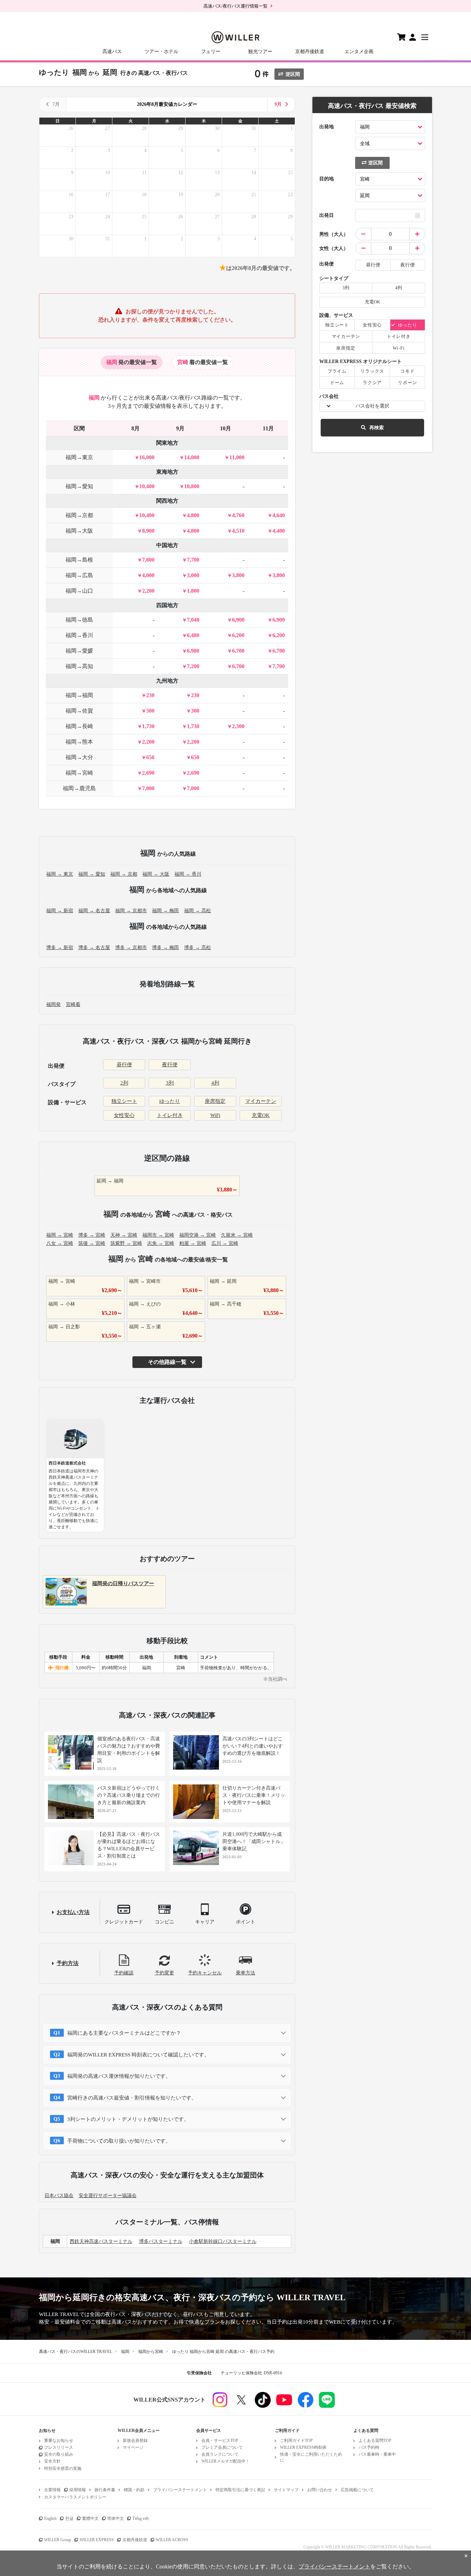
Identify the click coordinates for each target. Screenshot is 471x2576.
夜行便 (170, 1065)
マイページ (133, 2447)
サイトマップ (286, 2490)
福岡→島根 (79, 560)
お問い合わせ (320, 2490)
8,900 (148, 531)
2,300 (238, 726)
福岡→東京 (79, 457)
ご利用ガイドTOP (296, 2441)
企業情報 (52, 2490)
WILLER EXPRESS (97, 2540)
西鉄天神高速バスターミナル (101, 2241)
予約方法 (68, 1963)
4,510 (238, 531)
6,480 (193, 635)
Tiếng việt (141, 2518)
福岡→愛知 (79, 486)
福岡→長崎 (79, 726)
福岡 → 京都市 (131, 911)
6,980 (193, 651)
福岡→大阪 (79, 531)
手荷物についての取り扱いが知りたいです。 (119, 2141)
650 (150, 757)
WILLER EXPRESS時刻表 (303, 2447)
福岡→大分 (79, 757)
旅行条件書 (105, 2490)
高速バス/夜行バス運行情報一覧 (235, 6)
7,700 (193, 560)
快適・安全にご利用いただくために (311, 2457)
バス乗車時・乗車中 (377, 2454)
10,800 (192, 486)
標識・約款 (134, 2490)
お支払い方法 (73, 1912)
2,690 (148, 773)
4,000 (148, 575)
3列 (170, 1083)
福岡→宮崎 (79, 773)
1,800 (193, 591)
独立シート (124, 1101)
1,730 (148, 726)
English (50, 2518)
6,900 (238, 620)
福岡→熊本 (79, 742)
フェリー (211, 52)
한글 (69, 2518)
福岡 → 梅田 (166, 911)
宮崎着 (73, 1004)
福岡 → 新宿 (60, 911)
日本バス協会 (59, 2196)
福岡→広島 (79, 575)
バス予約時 (369, 2447)
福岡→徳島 (79, 620)
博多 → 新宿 (60, 948)
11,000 (237, 457)
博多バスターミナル (161, 2241)
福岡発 (53, 1004)
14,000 (192, 457)
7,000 (148, 788)
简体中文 (116, 2518)
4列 (215, 1083)
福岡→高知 (79, 666)
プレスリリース (59, 2447)
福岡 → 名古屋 (94, 911)
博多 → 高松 (198, 948)
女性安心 (124, 1115)
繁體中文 (90, 2518)
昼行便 (124, 1065)
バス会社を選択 (372, 406)
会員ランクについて (220, 2454)
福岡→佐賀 (79, 711)
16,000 (147, 457)
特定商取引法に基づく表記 (240, 2490)
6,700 (238, 651)
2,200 (148, 591)
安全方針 (52, 2461)
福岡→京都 (79, 515)
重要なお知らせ (59, 2441)
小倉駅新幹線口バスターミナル (223, 2241)
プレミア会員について (222, 2447)
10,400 (147, 486)
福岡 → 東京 (60, 874)
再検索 (377, 428)
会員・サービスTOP (220, 2441)
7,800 (148, 560)
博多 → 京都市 (131, 948)
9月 (278, 104)
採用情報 (78, 2490)
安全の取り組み (59, 2454)
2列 (124, 1083)
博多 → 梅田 (166, 948)
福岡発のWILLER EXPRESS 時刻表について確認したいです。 (138, 2055)
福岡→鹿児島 (79, 788)
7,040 (193, 620)
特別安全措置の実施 (63, 2468)
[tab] (132, 362)
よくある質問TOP (375, 2441)
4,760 (238, 515)
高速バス (112, 52)
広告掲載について (357, 2490)
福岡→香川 (79, 635)
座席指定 (215, 1101)
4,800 (193, 515)
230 (150, 695)
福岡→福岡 (79, 695)
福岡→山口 (79, 591)
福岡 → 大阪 (156, 874)
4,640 (279, 515)
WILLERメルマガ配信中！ (226, 2461)
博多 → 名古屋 (94, 948)
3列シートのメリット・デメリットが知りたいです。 (128, 2119)
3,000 (193, 575)
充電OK (261, 1115)
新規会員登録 (135, 2441)
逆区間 (293, 74)
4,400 (279, 531)
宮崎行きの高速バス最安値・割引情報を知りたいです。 (132, 2098)
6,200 (238, 635)
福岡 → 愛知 (92, 874)
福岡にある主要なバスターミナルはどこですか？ (124, 2033)
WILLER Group (58, 2540)
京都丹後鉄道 (310, 52)
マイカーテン (261, 1101)
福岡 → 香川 (188, 874)
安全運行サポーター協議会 (108, 2196)
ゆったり (170, 1101)
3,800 (238, 575)
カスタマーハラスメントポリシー (75, 2497)
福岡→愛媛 (79, 651)
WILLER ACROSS (172, 2540)
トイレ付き (170, 1115)
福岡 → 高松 (198, 911)
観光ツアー (260, 52)
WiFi (215, 1115)
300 (150, 711)
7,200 (193, 666)
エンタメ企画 (359, 52)
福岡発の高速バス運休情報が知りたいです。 (119, 2076)
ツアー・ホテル (161, 52)
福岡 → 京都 (124, 874)
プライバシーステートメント (180, 2490)
